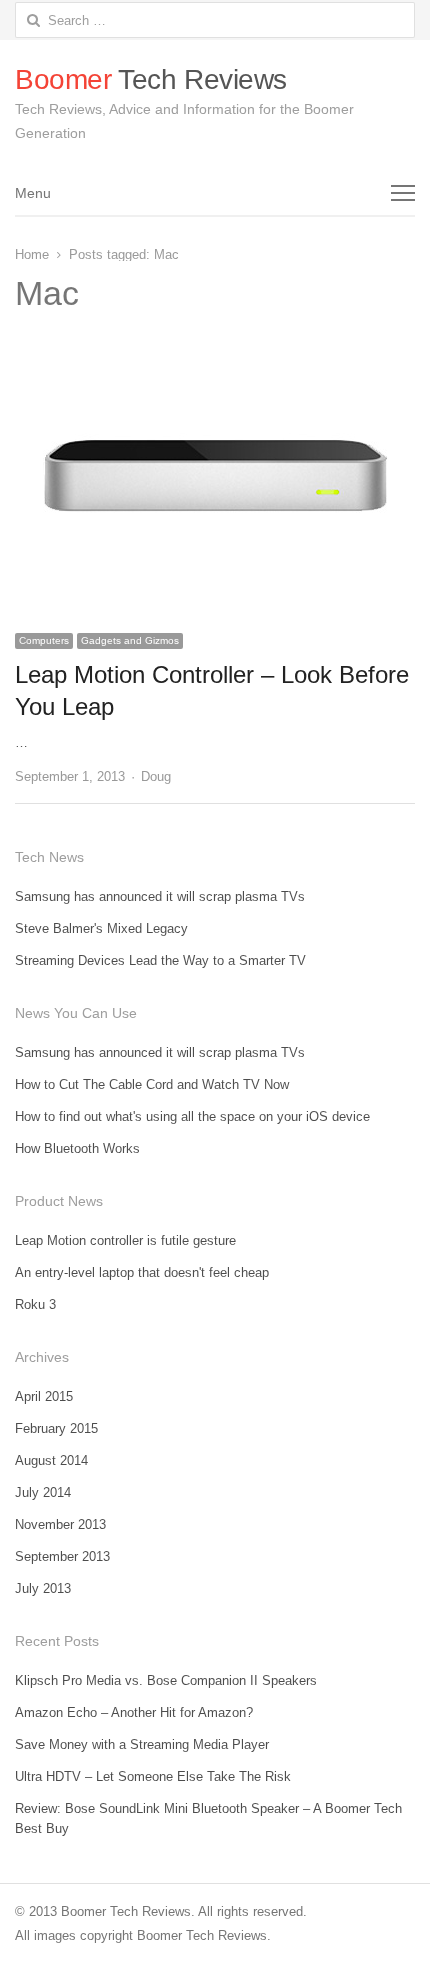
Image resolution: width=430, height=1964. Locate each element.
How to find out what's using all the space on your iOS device (192, 1116)
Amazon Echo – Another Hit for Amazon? (134, 1712)
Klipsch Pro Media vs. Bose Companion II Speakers (166, 1680)
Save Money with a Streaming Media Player (142, 1744)
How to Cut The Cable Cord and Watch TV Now (152, 1084)
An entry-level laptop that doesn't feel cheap (142, 1272)
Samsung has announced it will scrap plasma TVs (160, 896)
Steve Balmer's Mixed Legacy (101, 928)
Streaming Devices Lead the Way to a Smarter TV (160, 960)
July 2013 (43, 1588)
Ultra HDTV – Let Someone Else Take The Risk (153, 1776)
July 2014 (43, 1492)
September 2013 (62, 1556)
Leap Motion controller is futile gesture (125, 1240)
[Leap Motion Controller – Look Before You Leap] (215, 356)
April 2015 (44, 1396)
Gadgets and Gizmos (130, 640)
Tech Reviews (151, 79)
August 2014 (51, 1460)
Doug (156, 776)
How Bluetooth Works (77, 1148)
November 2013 (60, 1524)
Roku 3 (35, 1304)
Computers (44, 640)
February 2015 (56, 1428)
